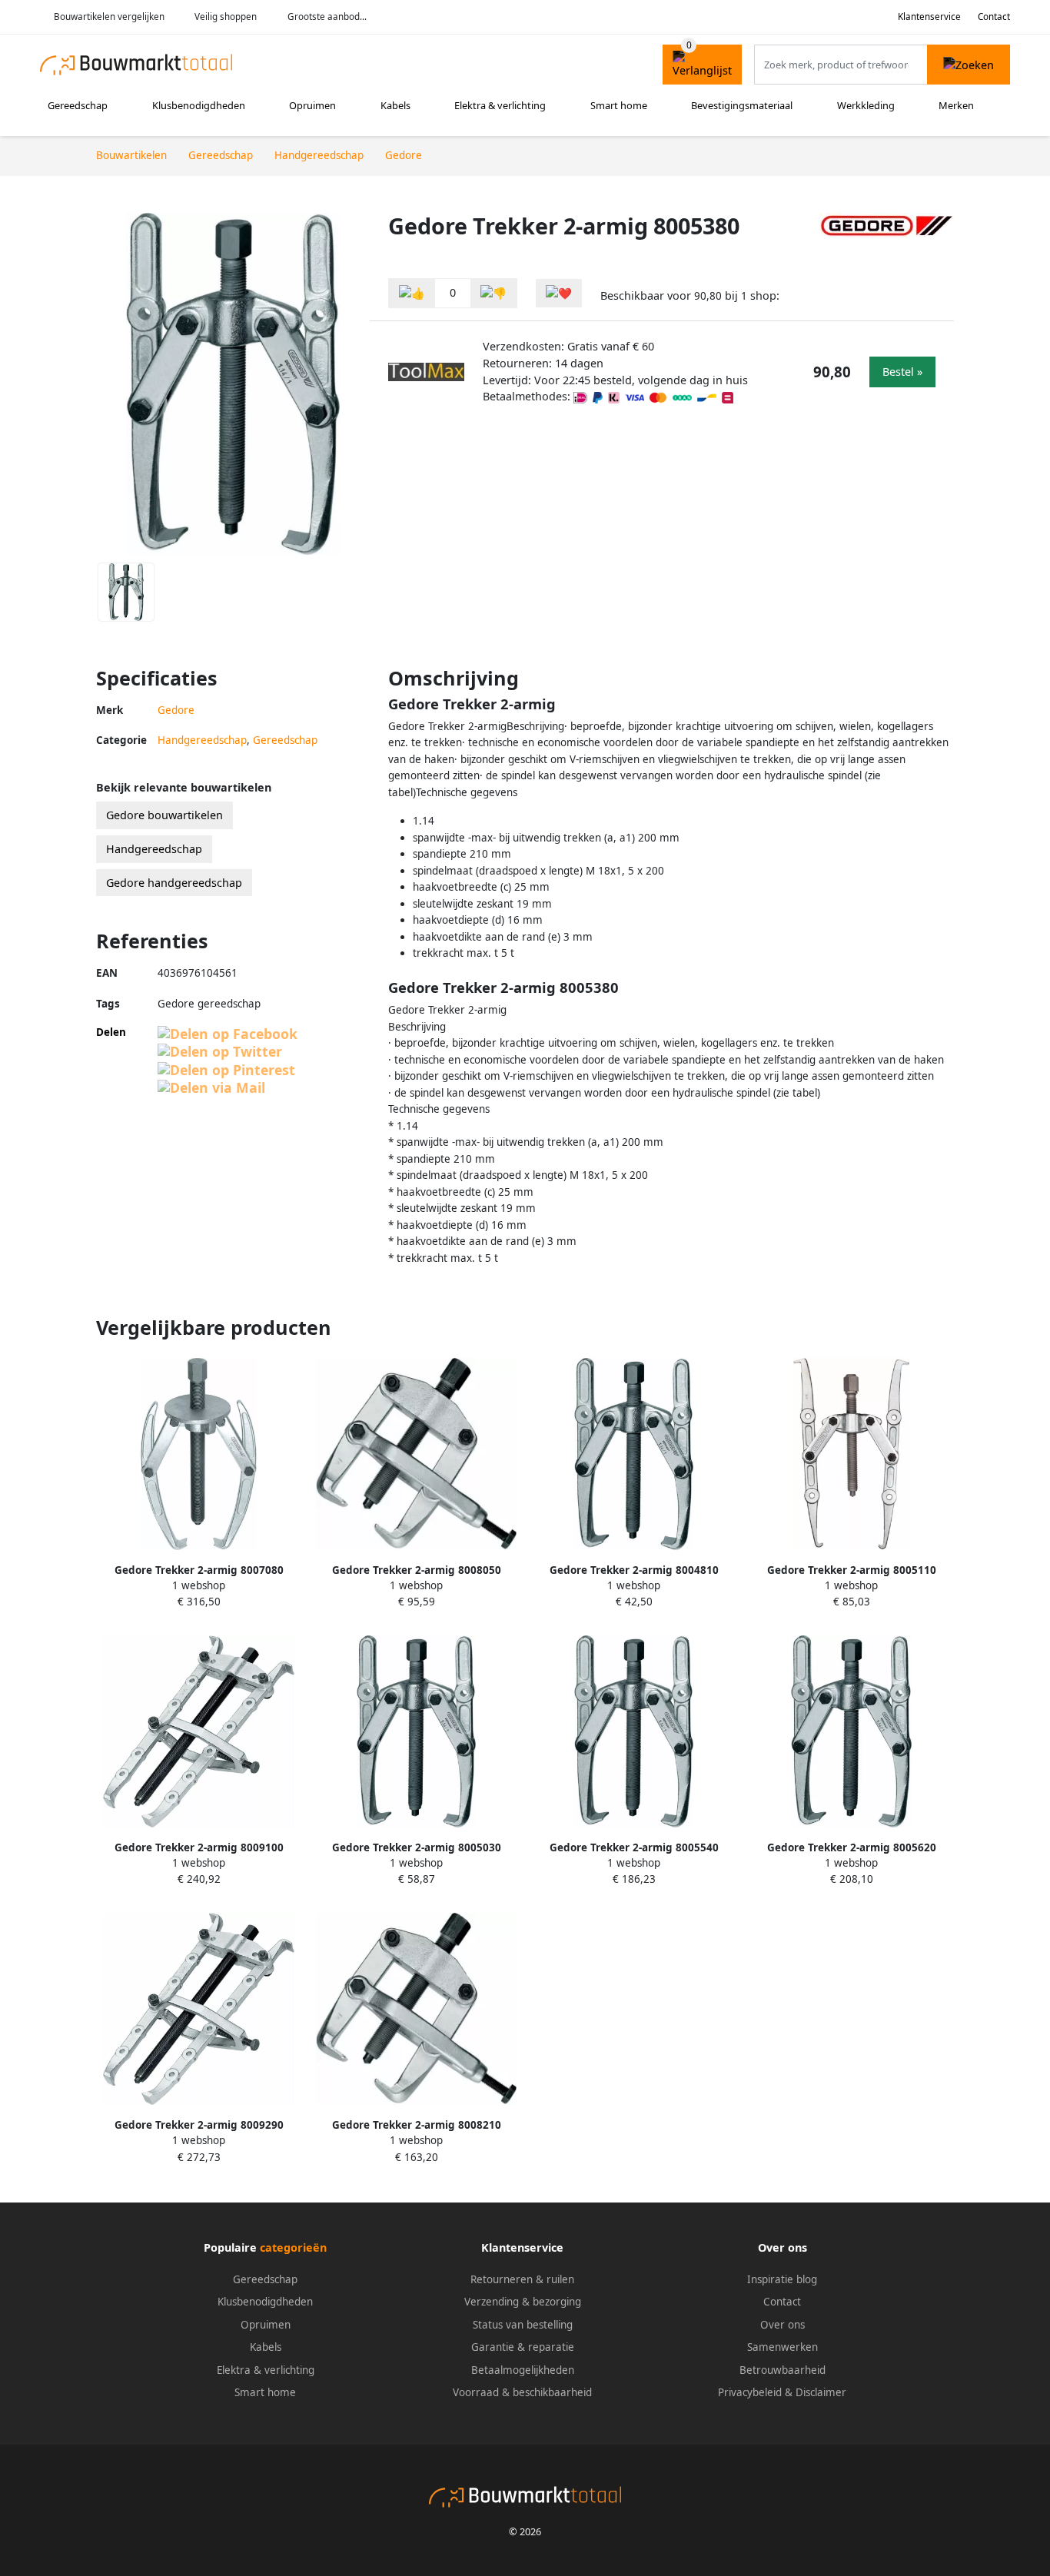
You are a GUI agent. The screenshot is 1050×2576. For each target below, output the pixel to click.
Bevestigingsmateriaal (742, 105)
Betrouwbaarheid (783, 2370)
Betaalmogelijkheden (523, 2370)
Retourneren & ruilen (522, 2279)
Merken (956, 105)
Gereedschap (78, 105)
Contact (994, 17)
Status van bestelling (523, 2325)
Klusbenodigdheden (199, 105)
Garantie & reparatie (523, 2347)
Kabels (395, 105)
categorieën (293, 2247)
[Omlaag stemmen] (493, 293)
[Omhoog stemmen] (412, 293)
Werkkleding (866, 105)
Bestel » (902, 372)
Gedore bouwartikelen (164, 815)
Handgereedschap (202, 740)
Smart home (619, 105)
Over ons (783, 2325)
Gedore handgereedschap (174, 883)
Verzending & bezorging (523, 2302)
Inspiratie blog (782, 2279)
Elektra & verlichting (500, 105)
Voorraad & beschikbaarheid (522, 2392)
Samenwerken (783, 2347)
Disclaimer (821, 2392)
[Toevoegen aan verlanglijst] (559, 293)
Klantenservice (929, 17)
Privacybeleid (750, 2392)
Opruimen (312, 105)
